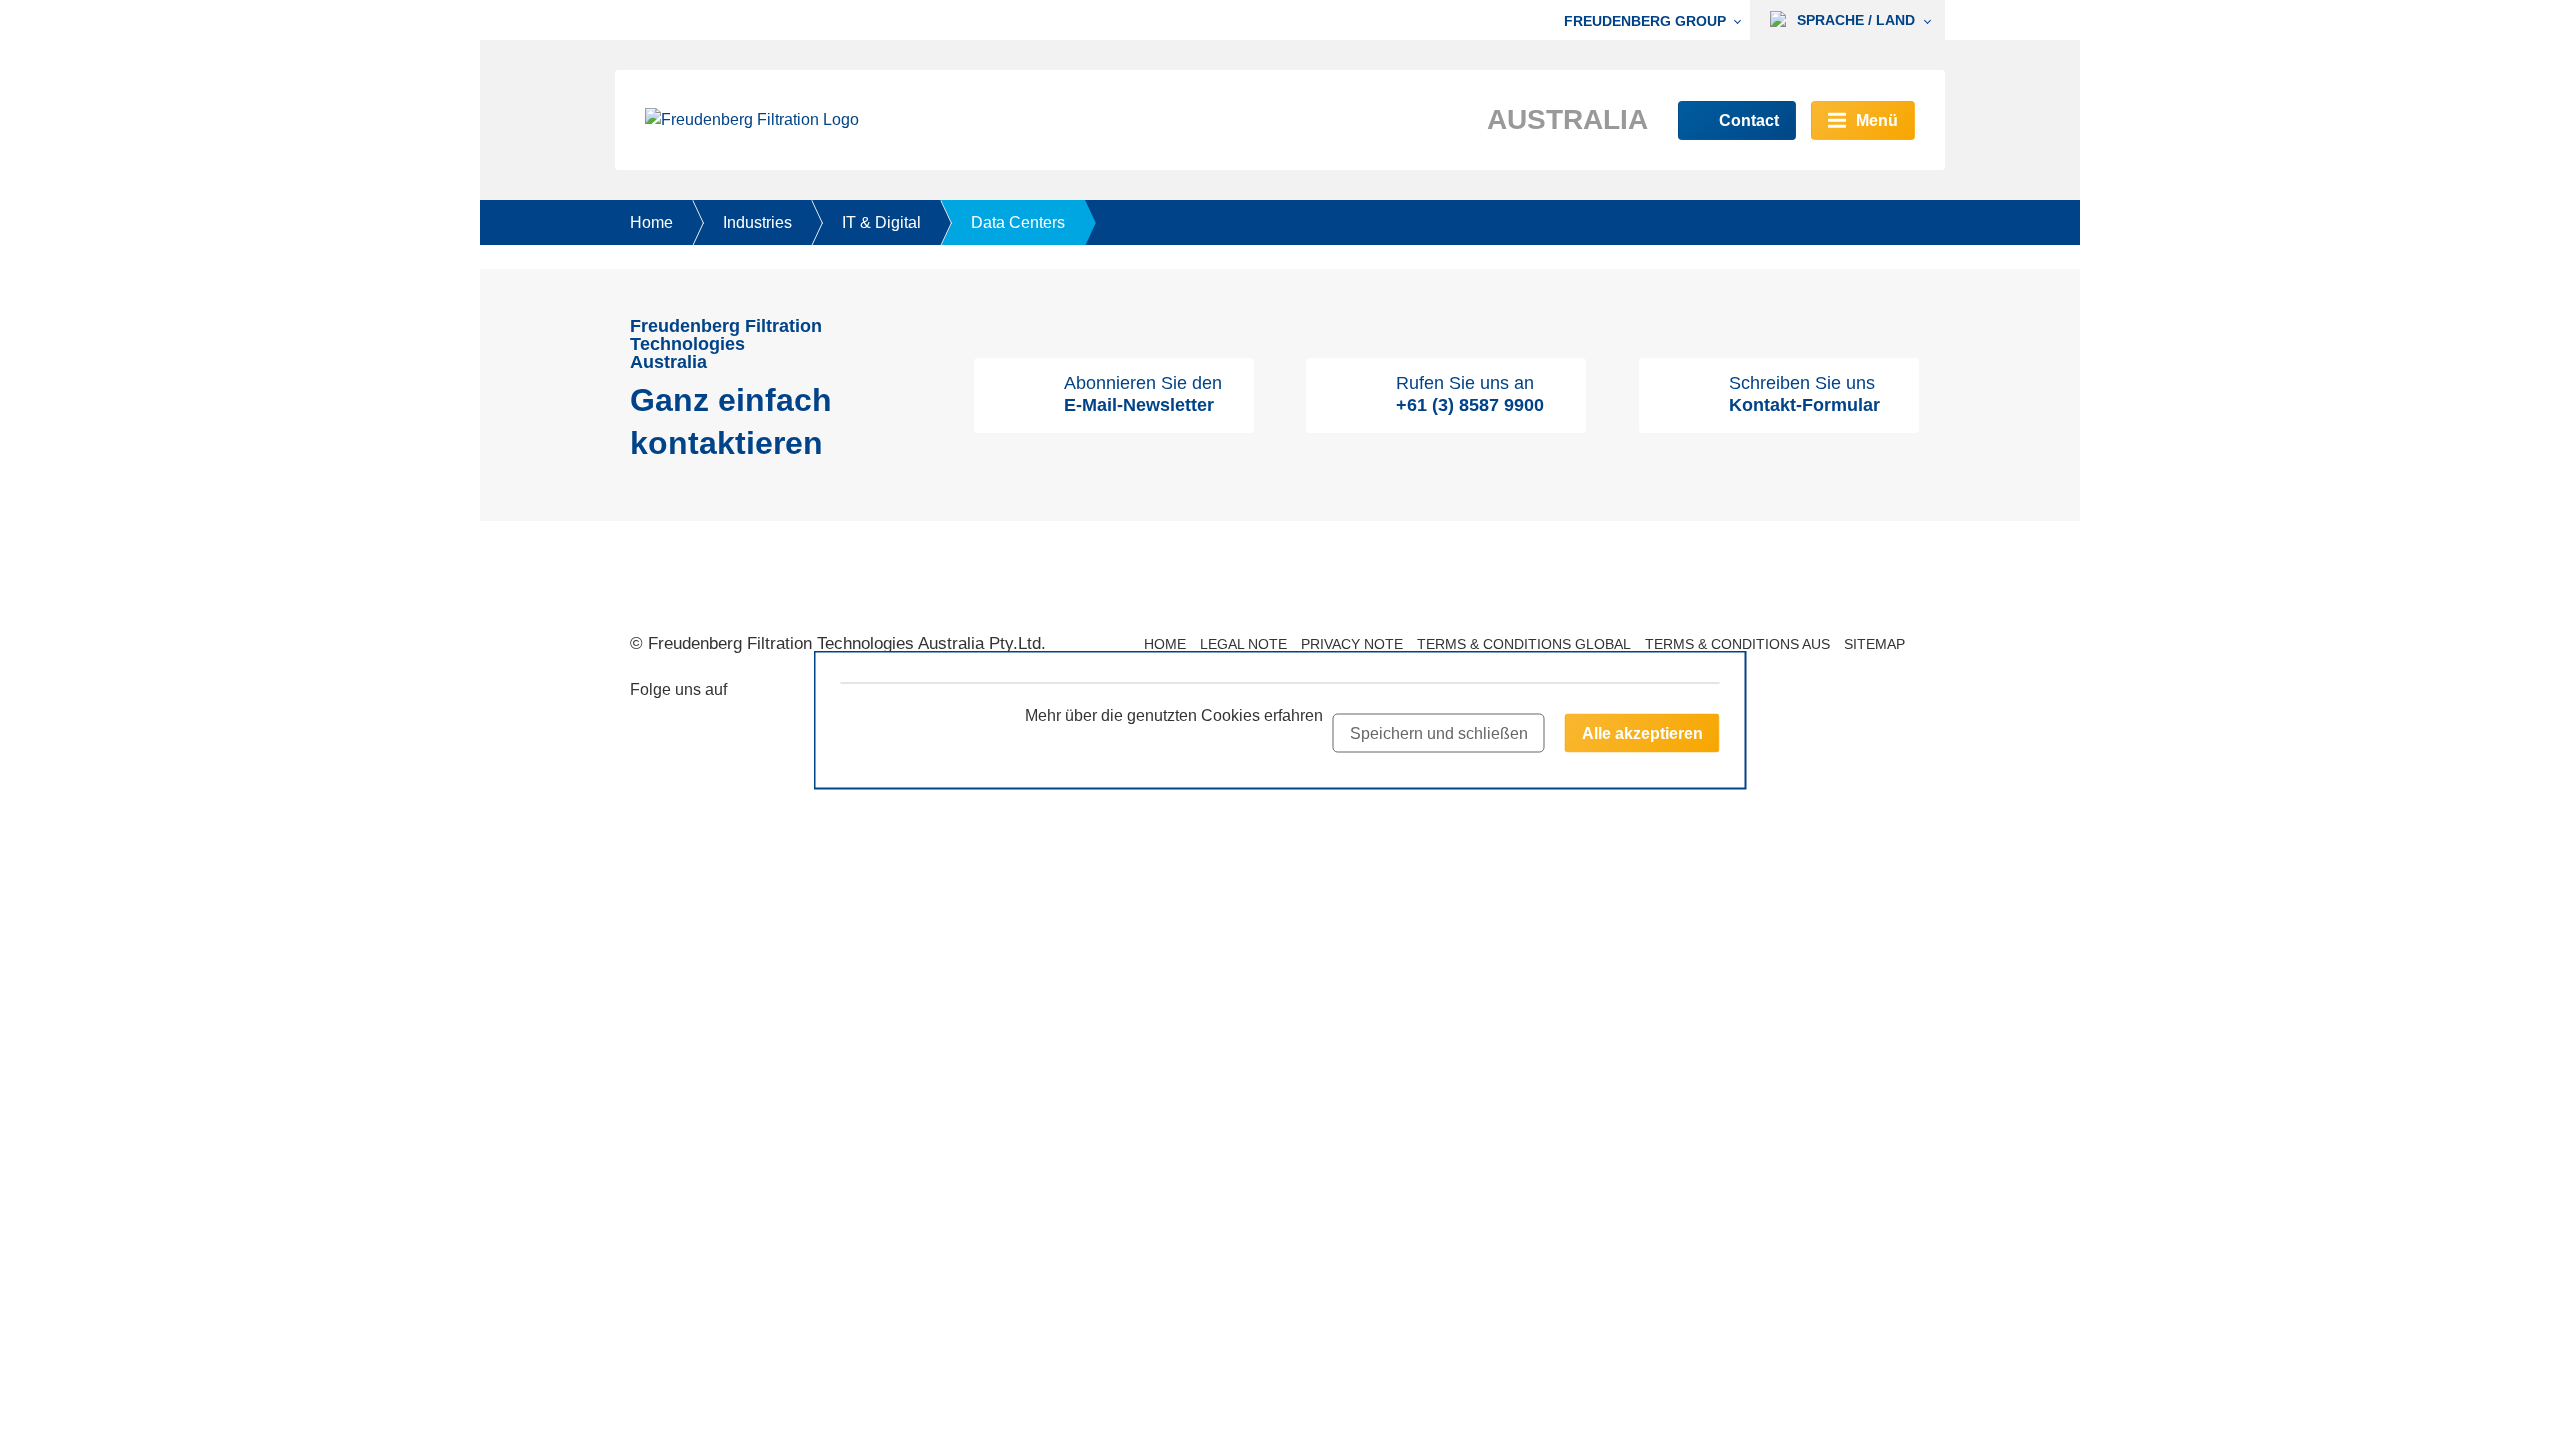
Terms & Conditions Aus (1737, 644)
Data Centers (1018, 222)
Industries (757, 222)
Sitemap (1874, 644)
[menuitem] (1657, 21)
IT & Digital (881, 222)
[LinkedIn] (793, 692)
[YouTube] (757, 692)
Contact (1749, 120)
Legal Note (1243, 644)
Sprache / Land (1854, 20)
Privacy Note (1352, 644)
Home (651, 222)
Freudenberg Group (1645, 21)
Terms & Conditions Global (1524, 644)
